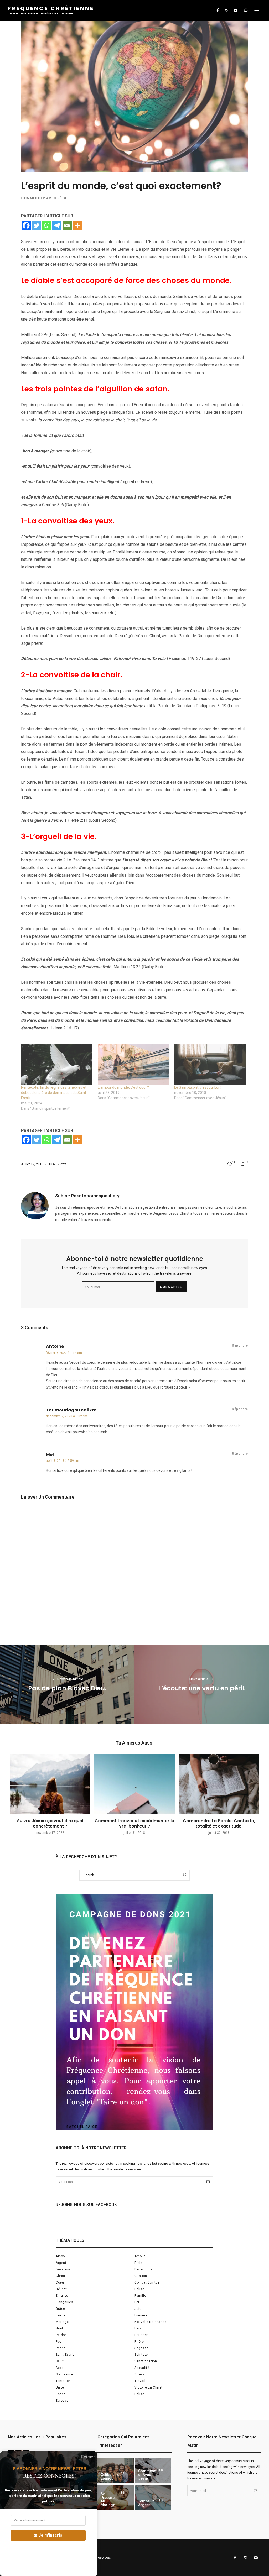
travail (140, 2381)
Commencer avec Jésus (45, 198)
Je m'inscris (50, 2535)
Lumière (141, 2315)
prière (139, 2342)
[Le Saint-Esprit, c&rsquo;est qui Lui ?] (210, 1064)
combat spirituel (148, 2282)
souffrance (64, 2374)
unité (60, 2387)
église (139, 2394)
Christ (61, 2276)
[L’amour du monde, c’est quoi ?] (133, 1064)
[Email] (67, 225)
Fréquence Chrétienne (51, 8)
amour (140, 2256)
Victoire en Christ (149, 2387)
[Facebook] (26, 225)
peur (59, 2342)
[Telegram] (57, 225)
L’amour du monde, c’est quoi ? (123, 1087)
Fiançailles (64, 2302)
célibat (61, 2289)
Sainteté (141, 2355)
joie (138, 2309)
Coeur (60, 2282)
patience (142, 2335)
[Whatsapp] (47, 225)
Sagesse (141, 2348)
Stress (140, 2374)
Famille (140, 2296)
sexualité (142, 2368)
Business (63, 2269)
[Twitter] (36, 225)
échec (61, 2394)
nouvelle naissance (151, 2322)
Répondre (240, 1345)
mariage (62, 2322)
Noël (59, 2328)
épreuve (62, 2401)
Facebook (218, 11)
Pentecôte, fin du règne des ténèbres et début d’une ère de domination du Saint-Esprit (54, 1093)
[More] (77, 225)
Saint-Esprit (65, 2355)
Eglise (139, 2289)
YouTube (235, 11)
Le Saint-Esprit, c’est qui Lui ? (198, 1087)
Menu (257, 11)
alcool (61, 2256)
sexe (60, 2368)
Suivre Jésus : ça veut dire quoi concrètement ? (50, 1823)
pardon (61, 2335)
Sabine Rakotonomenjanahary (87, 1196)
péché (61, 2348)
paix (138, 2328)
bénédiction (144, 2269)
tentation (63, 2381)
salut (60, 2361)
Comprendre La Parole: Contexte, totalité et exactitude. (219, 1823)
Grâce (60, 2309)
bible (138, 2263)
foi (137, 2302)
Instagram (226, 11)
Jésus (61, 2315)
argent (61, 2263)
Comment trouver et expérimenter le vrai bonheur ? (134, 1823)
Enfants (62, 2296)
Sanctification (146, 2361)
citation (141, 2276)
